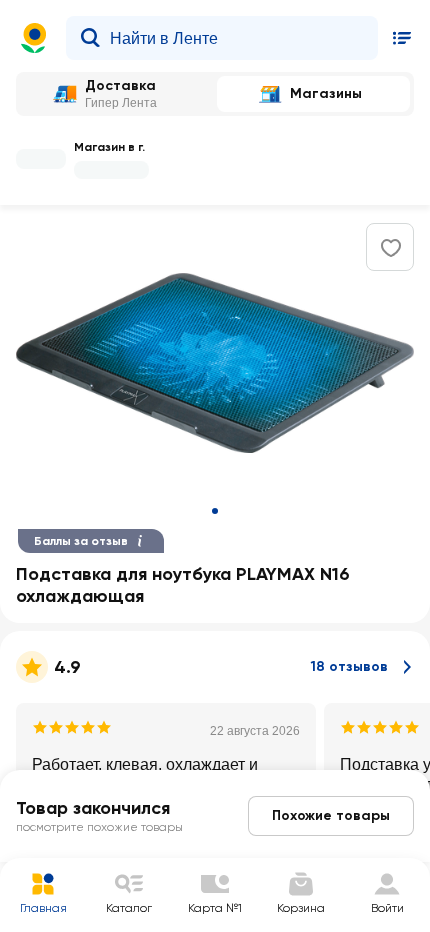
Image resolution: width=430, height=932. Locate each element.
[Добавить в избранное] (391, 248)
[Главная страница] (34, 38)
